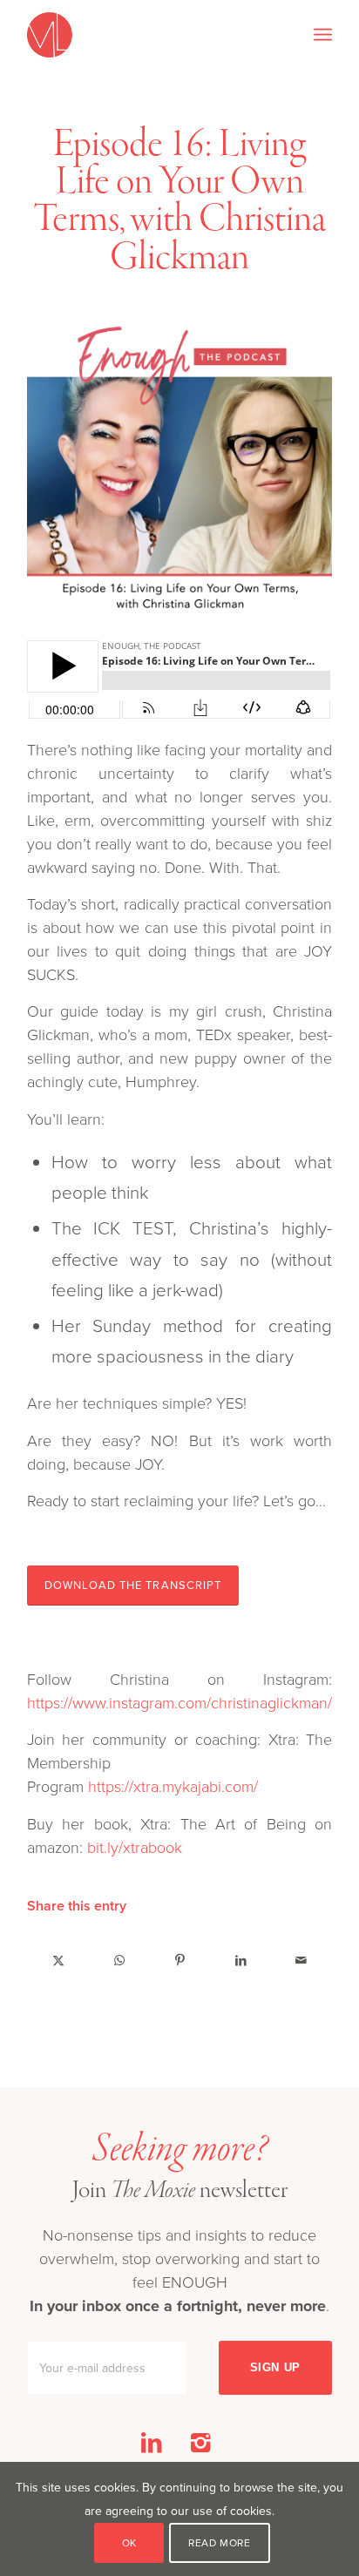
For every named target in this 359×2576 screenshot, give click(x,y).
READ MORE (219, 2542)
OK (129, 2542)
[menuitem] (323, 35)
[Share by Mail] (301, 1960)
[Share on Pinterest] (180, 1960)
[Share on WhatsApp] (120, 1960)
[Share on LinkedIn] (241, 1960)
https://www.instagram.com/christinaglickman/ (179, 1702)
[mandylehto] (149, 35)
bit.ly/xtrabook (135, 1847)
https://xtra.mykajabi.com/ (173, 1786)
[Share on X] (58, 1960)
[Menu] (323, 35)
